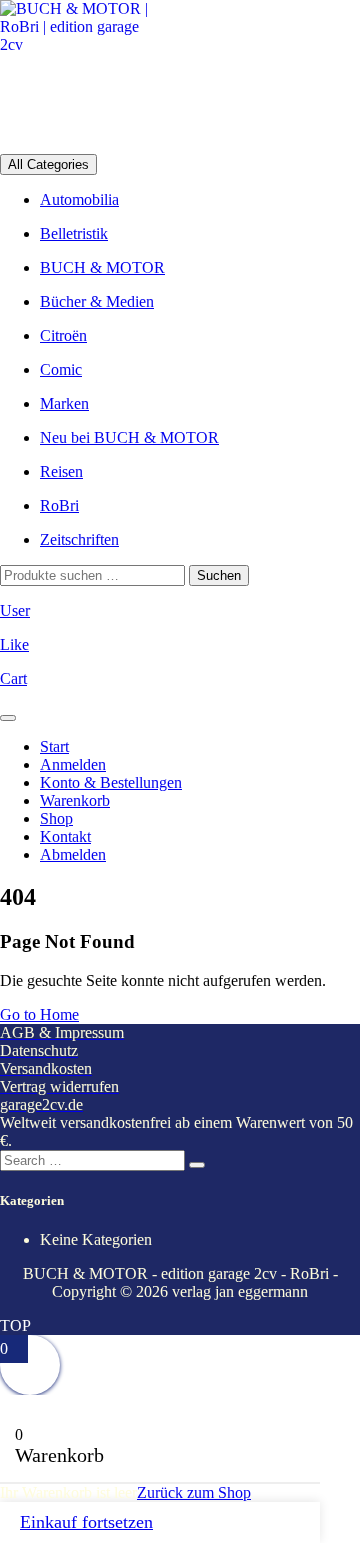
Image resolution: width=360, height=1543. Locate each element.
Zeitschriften (79, 539)
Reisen (61, 471)
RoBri (59, 505)
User (15, 610)
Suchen (219, 575)
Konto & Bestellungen (111, 782)
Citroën (63, 335)
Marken (64, 403)
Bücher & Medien (97, 301)
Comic (61, 369)
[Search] (197, 1165)
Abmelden (73, 854)
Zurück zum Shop (194, 1492)
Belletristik (74, 233)
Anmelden (73, 764)
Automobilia (79, 199)
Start (54, 746)
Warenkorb (75, 800)
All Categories (48, 164)
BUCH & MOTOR (102, 267)
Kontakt (65, 836)
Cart (13, 678)
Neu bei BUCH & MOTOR (129, 437)
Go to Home (39, 1014)
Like (14, 644)
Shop (56, 818)
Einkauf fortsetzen (86, 1522)
